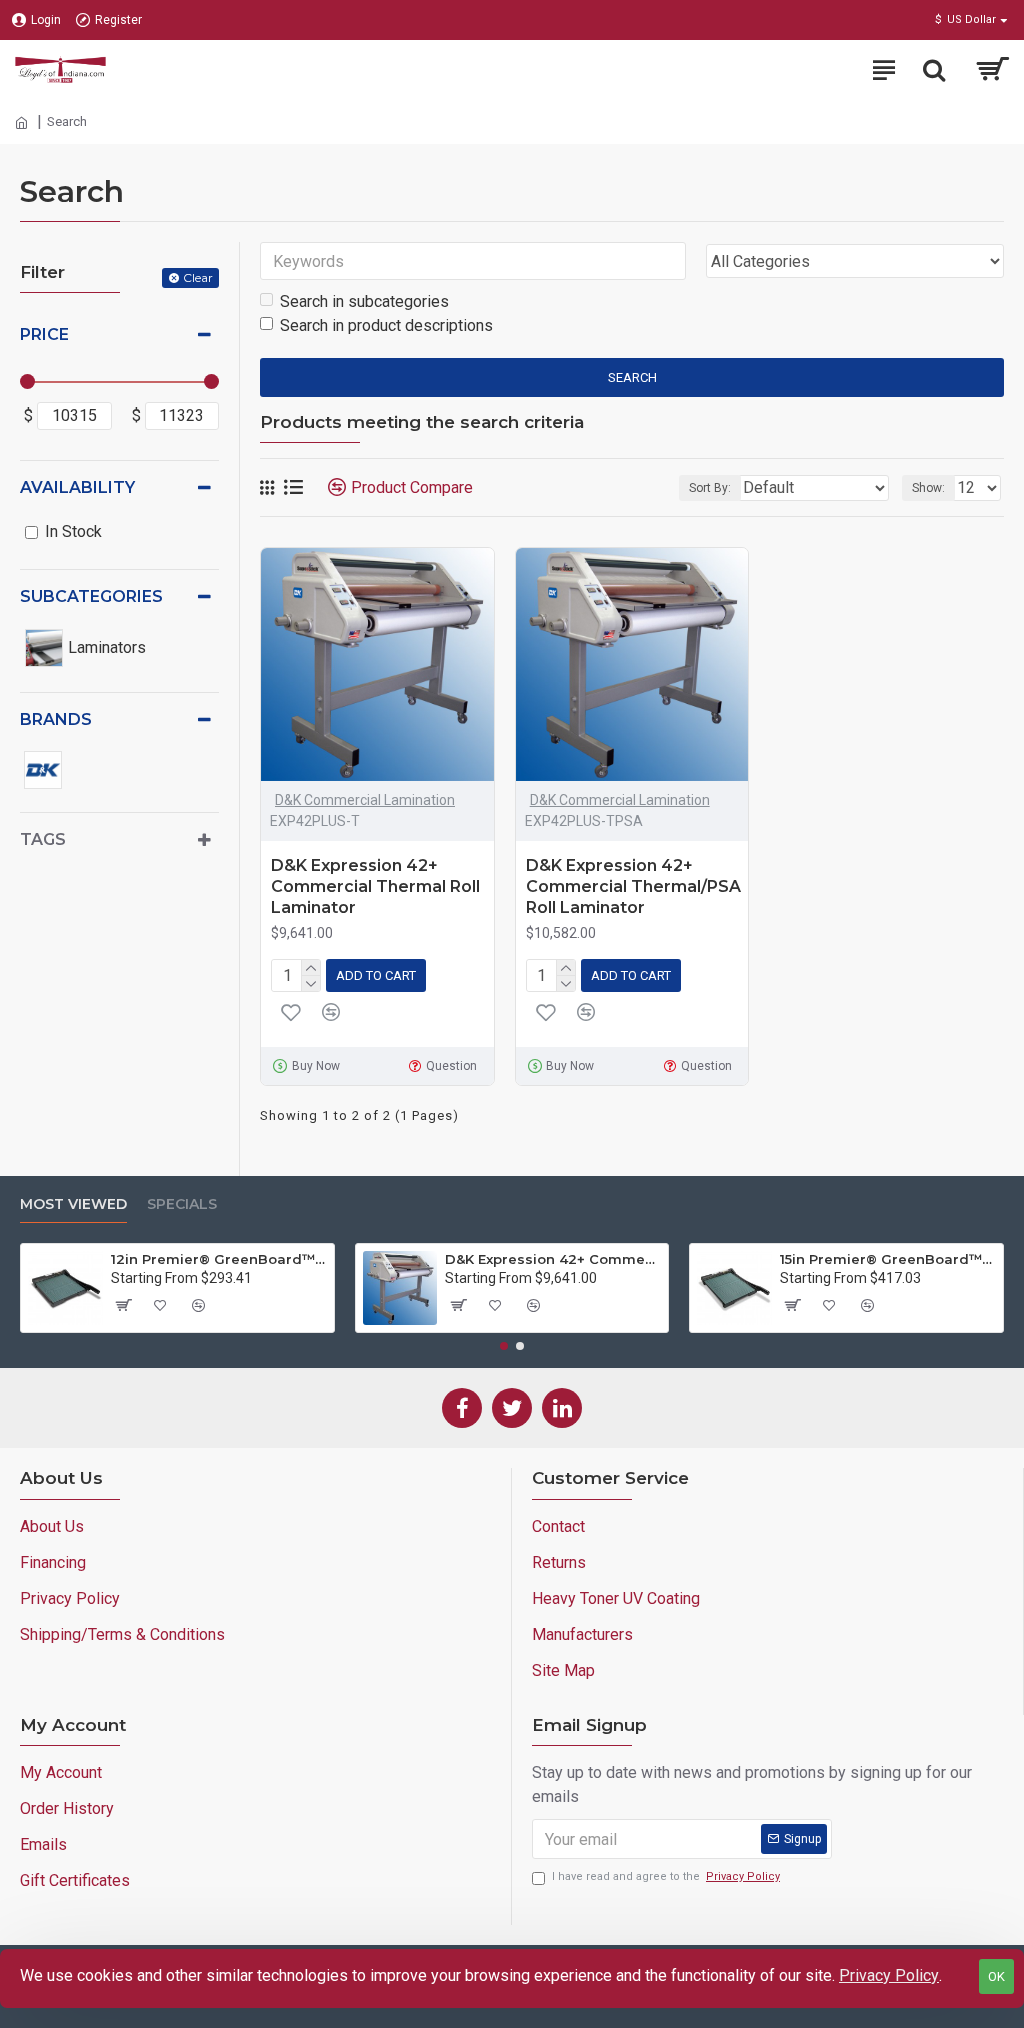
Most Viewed (73, 1204)
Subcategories (91, 596)
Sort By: (710, 488)
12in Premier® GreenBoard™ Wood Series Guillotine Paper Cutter (219, 1259)
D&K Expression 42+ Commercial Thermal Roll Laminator (375, 886)
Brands (56, 719)
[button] (504, 1346)
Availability (77, 487)
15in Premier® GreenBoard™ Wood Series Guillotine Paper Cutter (888, 1259)
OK (996, 1976)
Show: (928, 488)
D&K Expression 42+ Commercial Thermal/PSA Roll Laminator (633, 886)
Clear (198, 277)
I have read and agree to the (666, 1876)
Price (44, 334)
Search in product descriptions (386, 325)
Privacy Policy (889, 1975)
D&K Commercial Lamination (365, 800)
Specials (182, 1204)
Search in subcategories (364, 301)
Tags (43, 839)
